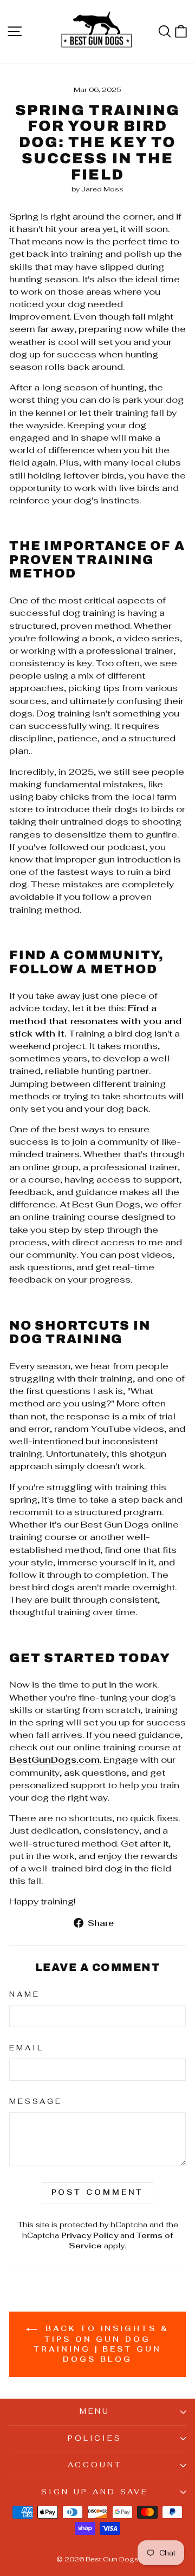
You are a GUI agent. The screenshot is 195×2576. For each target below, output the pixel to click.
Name (25, 1994)
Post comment (98, 2192)
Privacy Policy (90, 2235)
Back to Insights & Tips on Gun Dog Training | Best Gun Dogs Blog (101, 2344)
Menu (95, 2411)
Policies (95, 2438)
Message (36, 2102)
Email (27, 2048)
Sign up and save (95, 2492)
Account (95, 2465)
